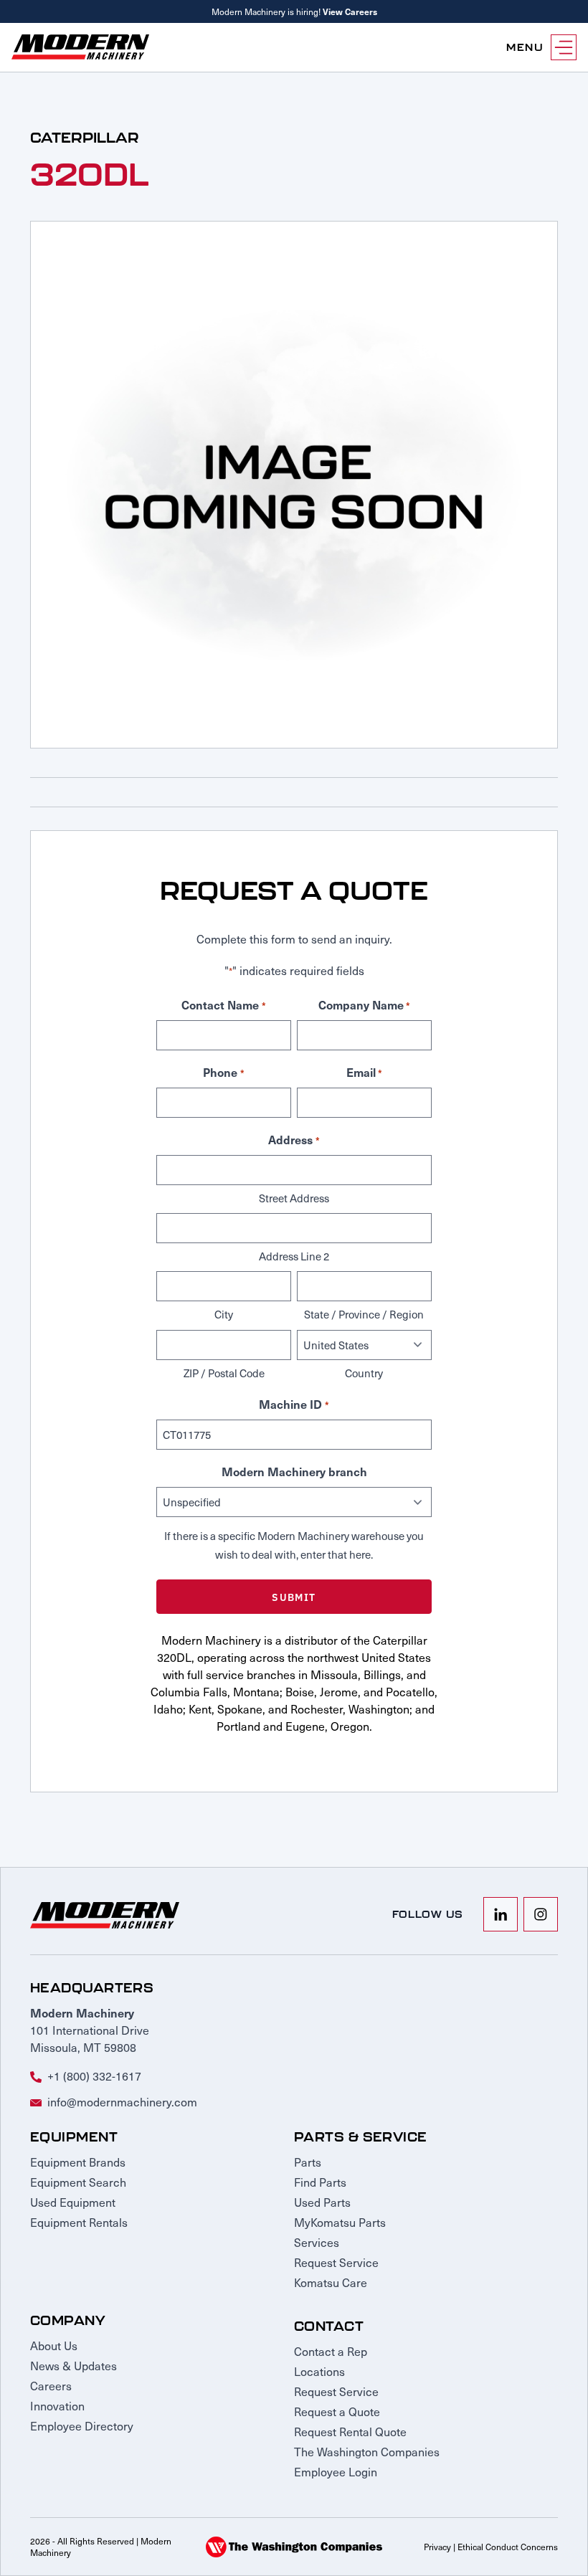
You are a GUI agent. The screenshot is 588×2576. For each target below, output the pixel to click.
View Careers (350, 11)
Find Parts (320, 2182)
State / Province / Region (364, 1314)
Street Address (294, 1198)
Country (364, 1373)
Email (364, 1072)
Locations (319, 2371)
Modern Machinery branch (294, 1471)
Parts (308, 2162)
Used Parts (322, 2202)
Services (317, 2242)
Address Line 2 (294, 1256)
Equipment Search (78, 2182)
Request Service (336, 2262)
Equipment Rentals (79, 2222)
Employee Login (336, 2471)
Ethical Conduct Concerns (508, 2547)
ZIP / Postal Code (224, 1373)
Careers (51, 2385)
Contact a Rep (331, 2351)
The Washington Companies (367, 2451)
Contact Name (223, 1004)
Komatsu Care (331, 2282)
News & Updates (73, 2365)
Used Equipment (73, 2202)
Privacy (437, 2547)
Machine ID (294, 1404)
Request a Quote (337, 2411)
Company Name (364, 1004)
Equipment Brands (78, 2162)
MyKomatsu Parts (340, 2222)
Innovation (57, 2405)
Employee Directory (82, 2425)
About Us (54, 2345)
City (224, 1314)
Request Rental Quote (350, 2431)
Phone (223, 1072)
